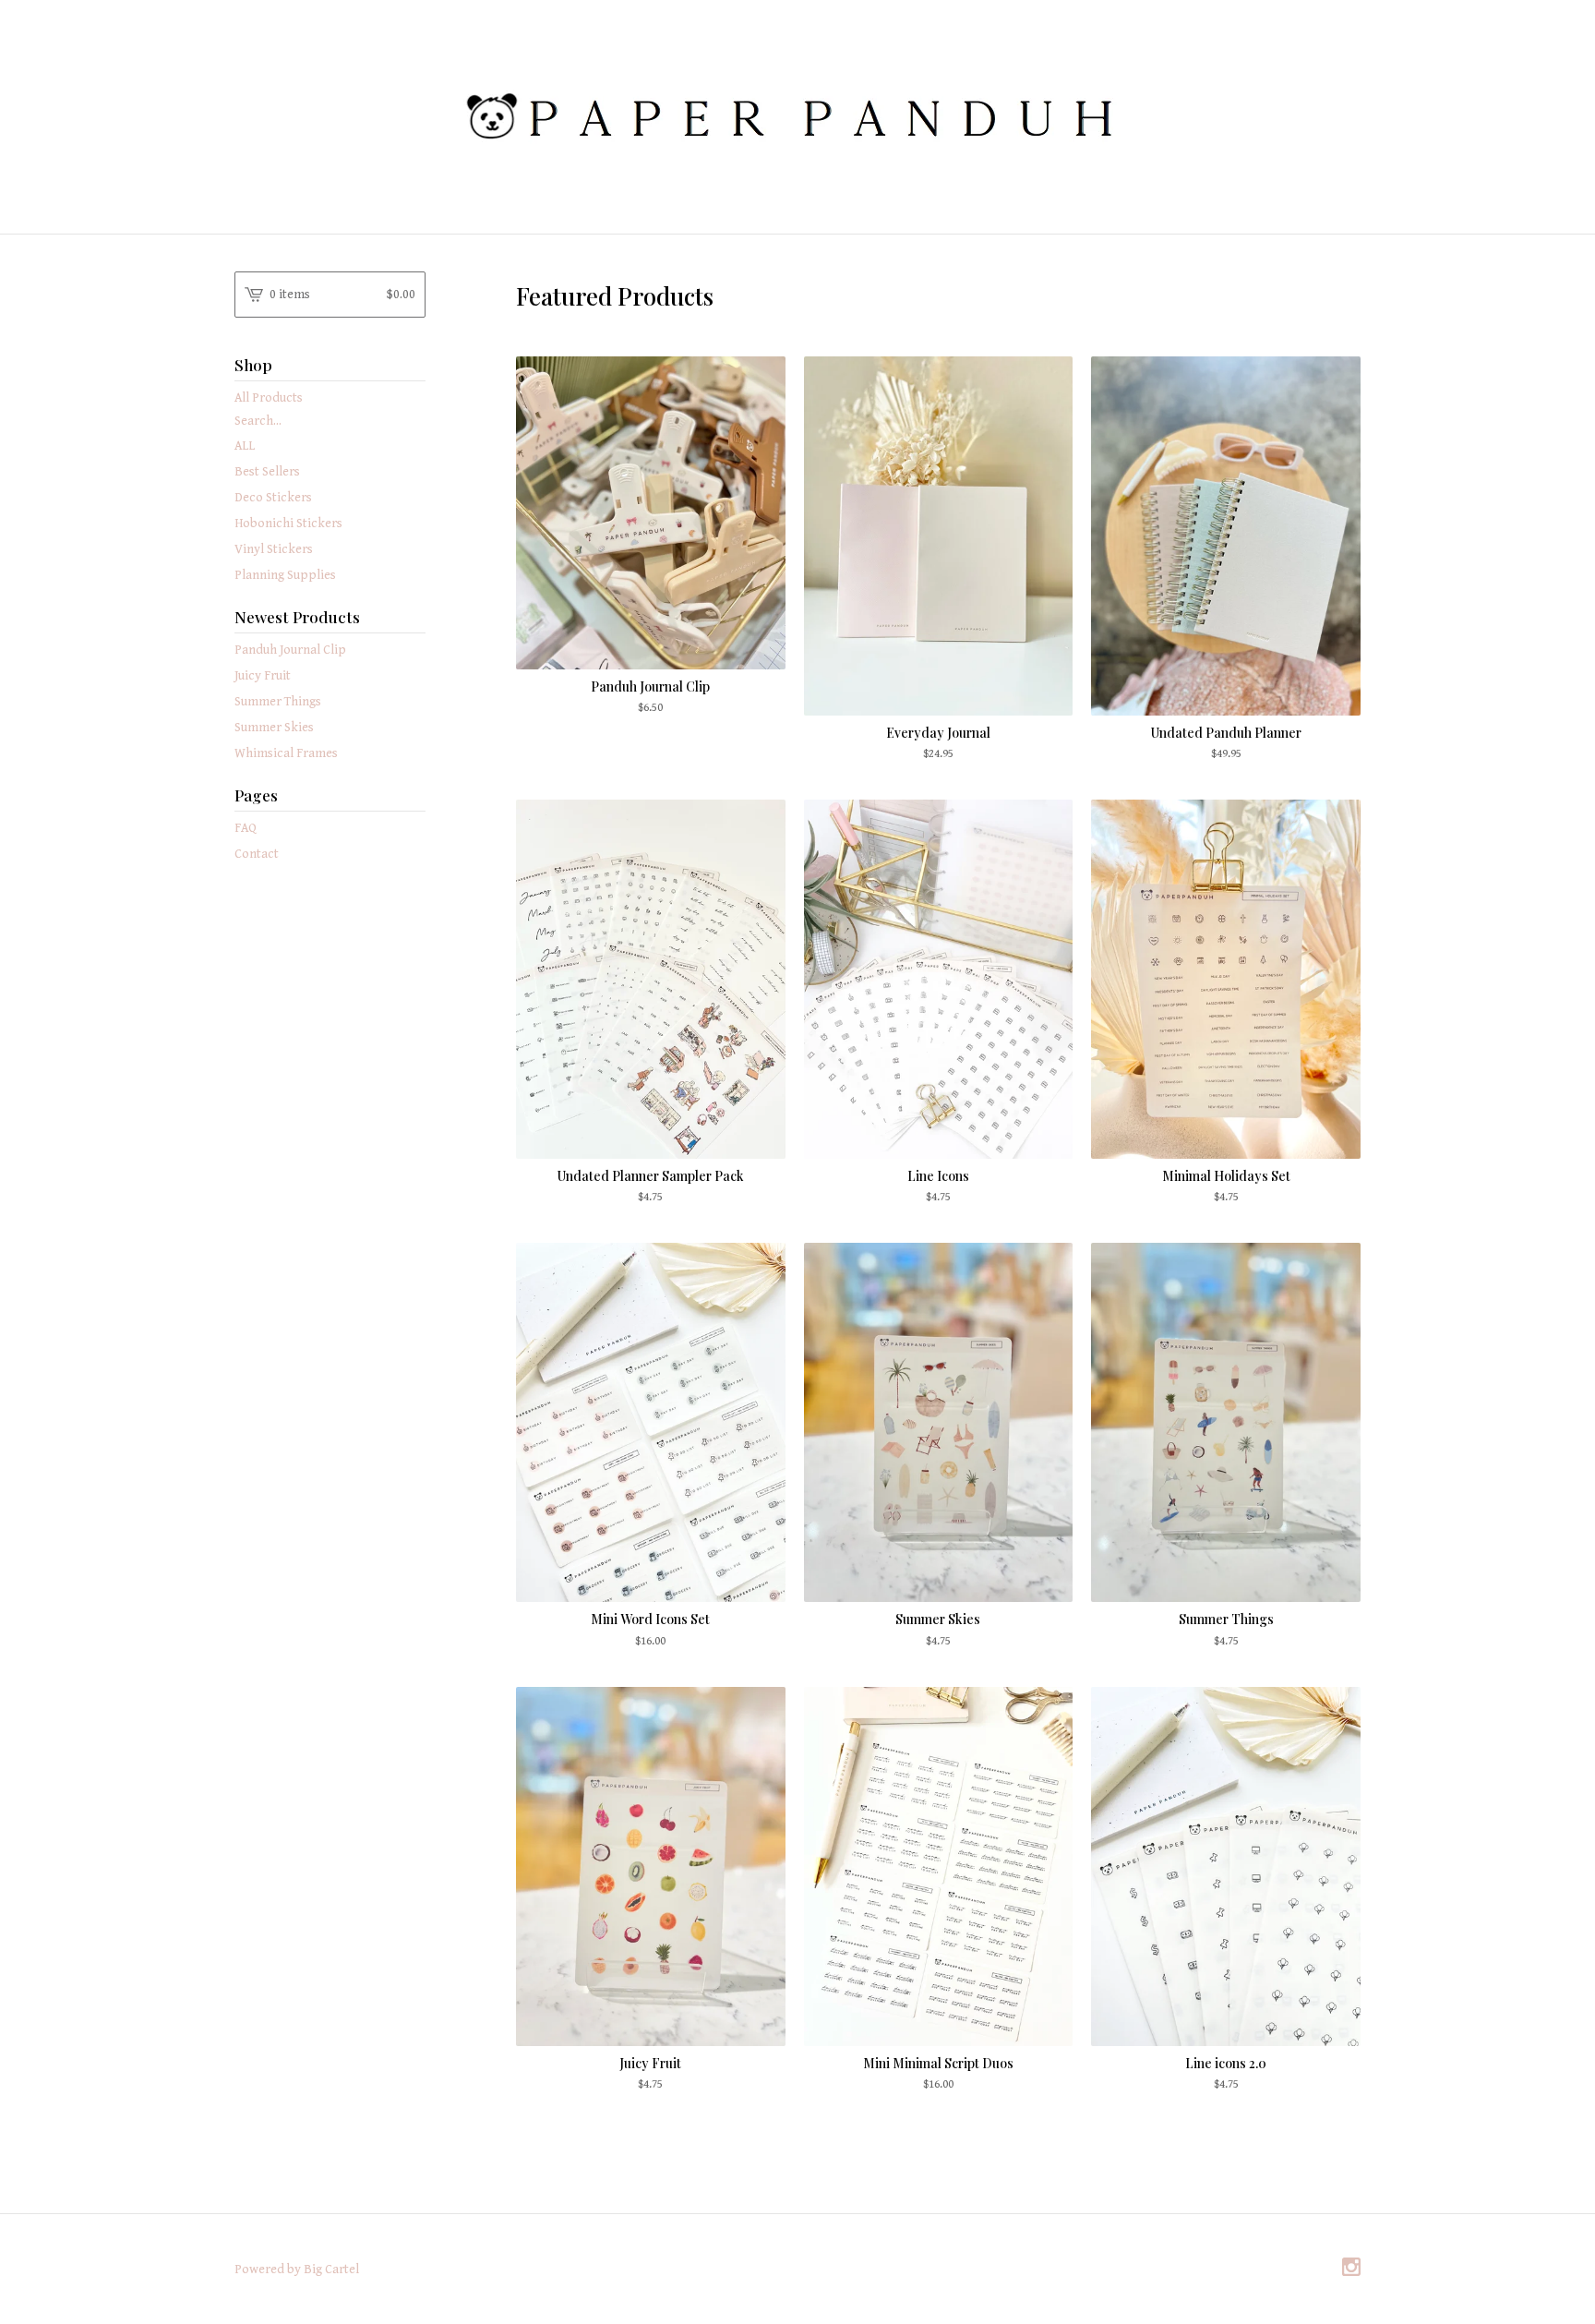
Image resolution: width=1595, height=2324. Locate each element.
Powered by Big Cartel (297, 2270)
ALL (245, 446)
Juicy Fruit (263, 676)
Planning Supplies (285, 575)
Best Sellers (267, 472)
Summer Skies (274, 728)
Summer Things (278, 702)
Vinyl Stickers (274, 549)
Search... (258, 421)
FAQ (246, 828)
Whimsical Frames (286, 753)
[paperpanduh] (797, 115)
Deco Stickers (273, 498)
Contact (257, 854)
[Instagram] (1351, 2269)
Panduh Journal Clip (290, 650)
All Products (269, 398)
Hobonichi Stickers (288, 524)
